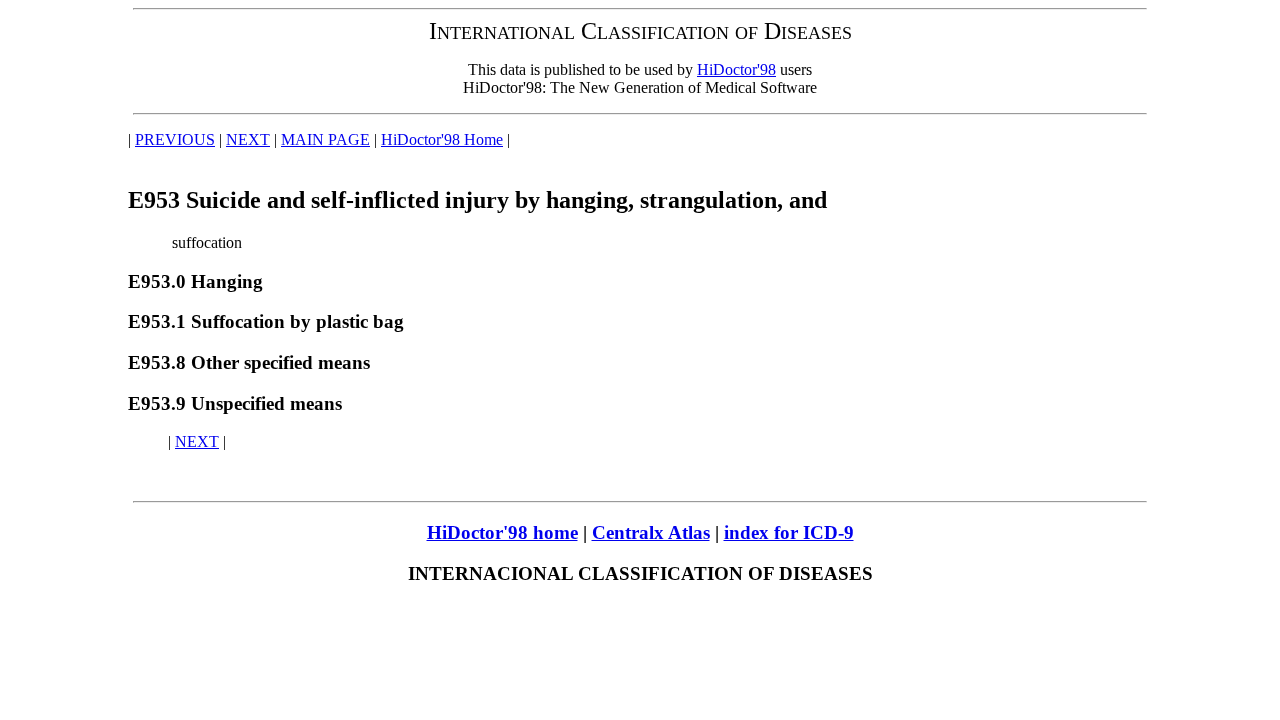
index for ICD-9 (789, 532)
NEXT (248, 139)
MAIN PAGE (325, 139)
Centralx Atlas (651, 532)
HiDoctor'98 (736, 69)
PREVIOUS (175, 139)
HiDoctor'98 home (502, 532)
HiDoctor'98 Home (442, 139)
